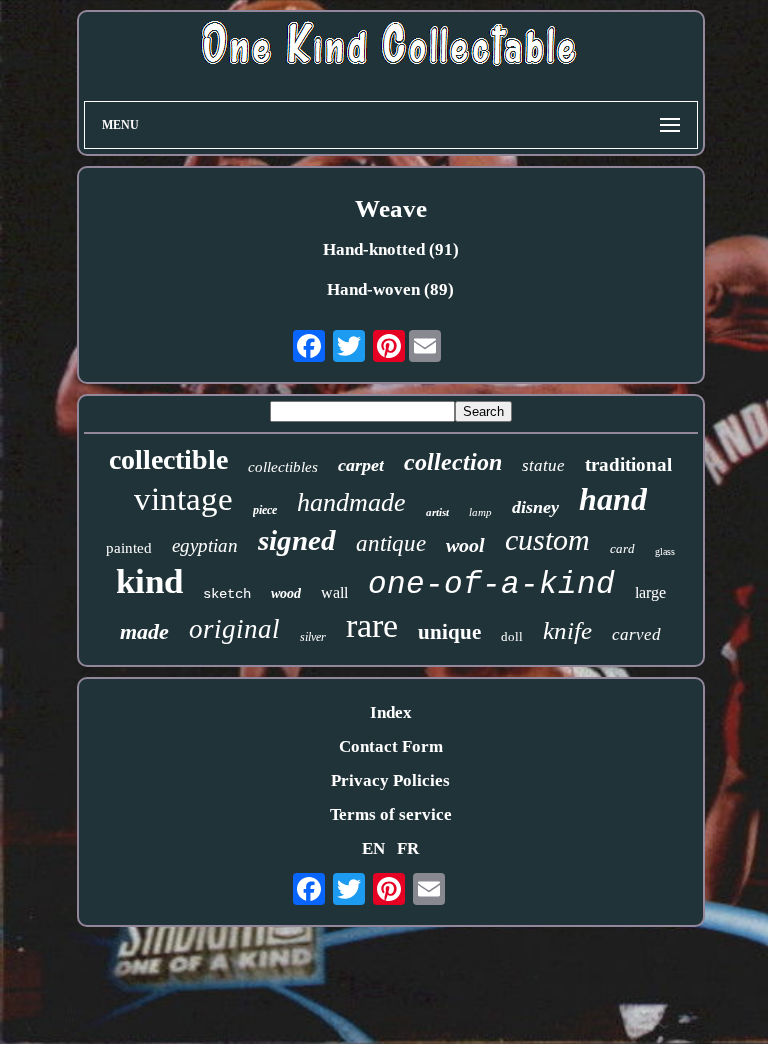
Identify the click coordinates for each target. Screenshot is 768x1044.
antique (391, 543)
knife (567, 630)
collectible (168, 459)
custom (547, 539)
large (650, 592)
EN (373, 848)
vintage (183, 499)
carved (636, 634)
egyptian (205, 545)
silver (313, 637)
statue (543, 465)
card (622, 548)
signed (297, 540)
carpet (361, 465)
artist (437, 512)
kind (149, 581)
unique (449, 632)
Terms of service (391, 814)
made (144, 631)
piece (265, 510)
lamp (480, 512)
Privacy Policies (390, 780)
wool (465, 545)
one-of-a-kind (491, 584)
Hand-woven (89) (390, 289)
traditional (628, 464)
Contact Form (391, 746)
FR (408, 848)
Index (391, 712)
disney (535, 507)
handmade (351, 502)
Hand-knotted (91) (391, 249)
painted (129, 548)
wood (286, 593)
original (234, 629)
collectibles (283, 467)
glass (665, 551)
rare (372, 625)
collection (453, 462)
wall (334, 592)
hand (613, 499)
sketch (227, 594)
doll (512, 636)
